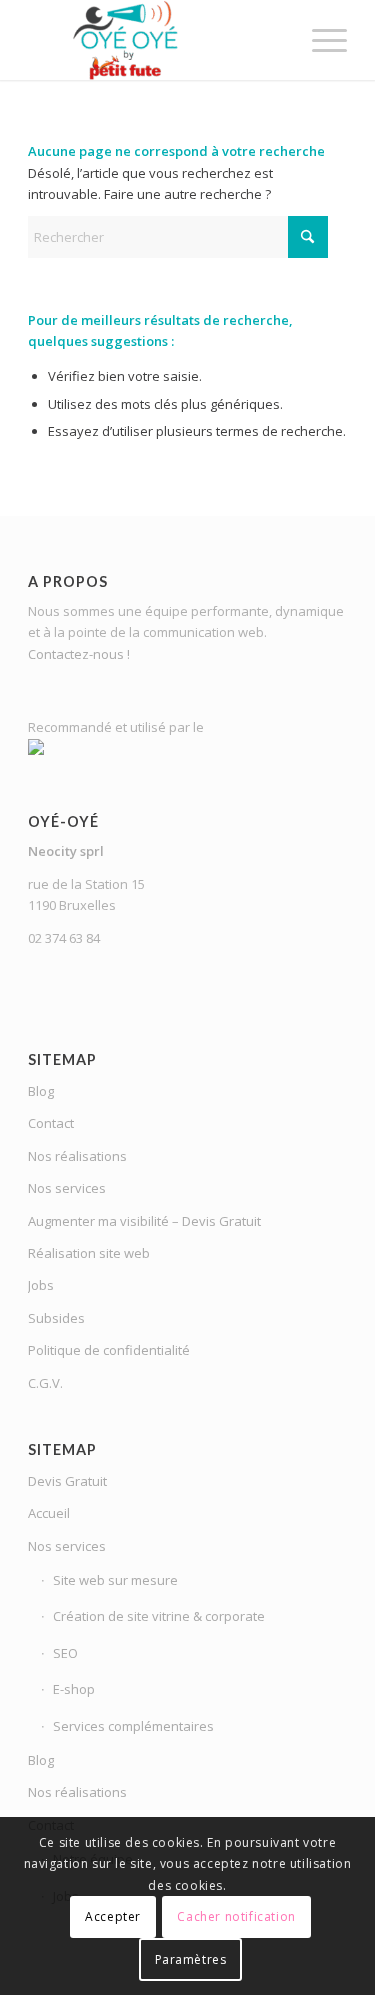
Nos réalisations (77, 1156)
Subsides (56, 1318)
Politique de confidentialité (109, 1350)
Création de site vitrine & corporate (159, 1616)
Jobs (41, 1285)
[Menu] (319, 40)
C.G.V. (45, 1383)
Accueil (49, 1513)
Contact (51, 1123)
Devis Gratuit (67, 1481)
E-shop (74, 1689)
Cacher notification (236, 1916)
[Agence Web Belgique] (155, 40)
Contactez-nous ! (79, 654)
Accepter (113, 1916)
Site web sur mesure (115, 1580)
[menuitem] (319, 40)
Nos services (67, 1188)
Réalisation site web (89, 1253)
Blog (41, 1091)
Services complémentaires (133, 1726)
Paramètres (191, 1959)
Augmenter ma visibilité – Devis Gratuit (144, 1221)
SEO (65, 1653)
